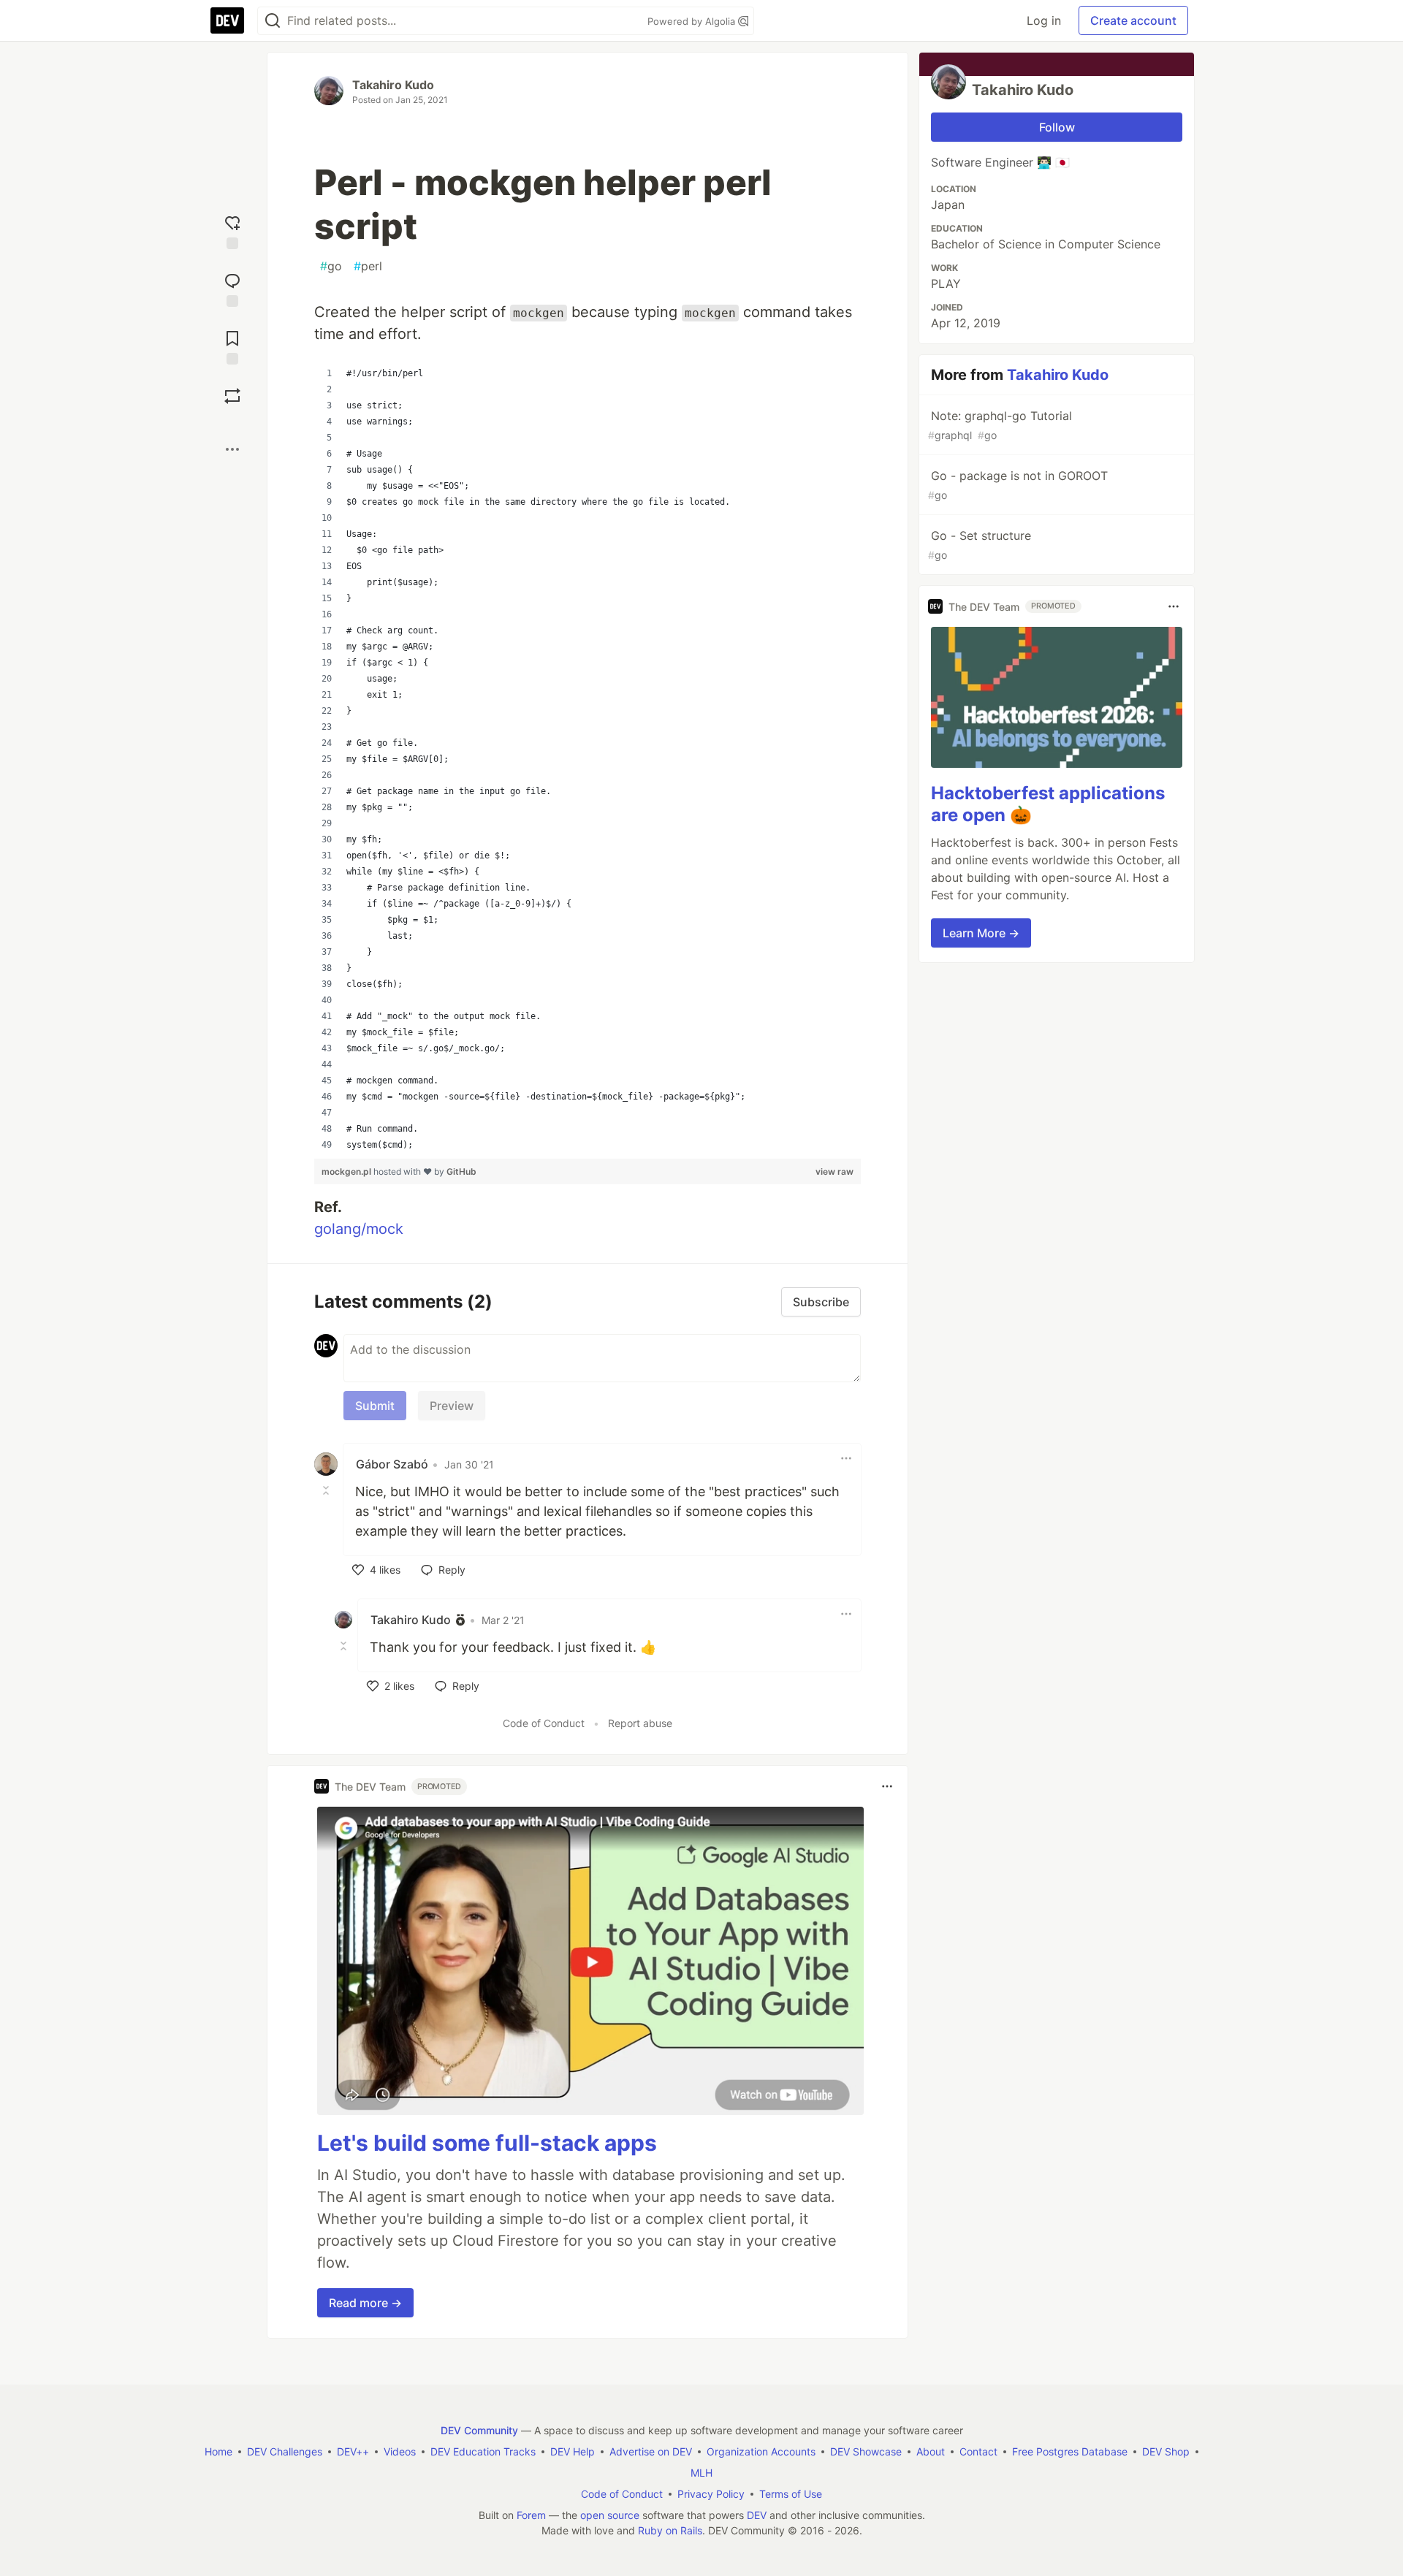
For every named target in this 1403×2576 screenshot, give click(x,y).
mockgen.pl (347, 1171)
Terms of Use (791, 2494)
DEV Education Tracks (483, 2451)
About (931, 2451)
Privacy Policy (711, 2494)
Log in (1044, 20)
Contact (978, 2451)
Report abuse (640, 1723)
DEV (757, 2515)
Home (218, 2451)
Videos (400, 2451)
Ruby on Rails (670, 2530)
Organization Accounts (761, 2451)
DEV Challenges (285, 2451)
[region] (588, 759)
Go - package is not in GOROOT (1018, 485)
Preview (452, 1406)
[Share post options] (232, 449)
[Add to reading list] (232, 346)
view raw (834, 1171)
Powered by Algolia (693, 21)
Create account (1133, 20)
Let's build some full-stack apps (487, 2143)
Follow (1057, 127)
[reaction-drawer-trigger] (232, 230)
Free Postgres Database (1070, 2451)
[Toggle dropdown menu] (846, 1458)
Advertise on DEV (651, 2451)
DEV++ (353, 2451)
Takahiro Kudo (393, 85)
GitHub (461, 1171)
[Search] (273, 21)
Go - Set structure (980, 545)
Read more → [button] (365, 2303)
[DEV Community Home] (227, 20)
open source (610, 2515)
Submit (375, 1406)
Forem (531, 2515)
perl (368, 266)
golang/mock (359, 1229)
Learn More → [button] (981, 933)
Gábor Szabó (392, 1464)
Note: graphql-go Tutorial (1000, 425)
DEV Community (479, 2430)
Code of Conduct (544, 1723)
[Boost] (232, 396)
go (331, 266)
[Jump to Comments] (232, 288)
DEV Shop (1166, 2451)
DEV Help (573, 2451)
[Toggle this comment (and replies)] (327, 1490)
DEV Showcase (866, 2451)
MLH (701, 2473)
